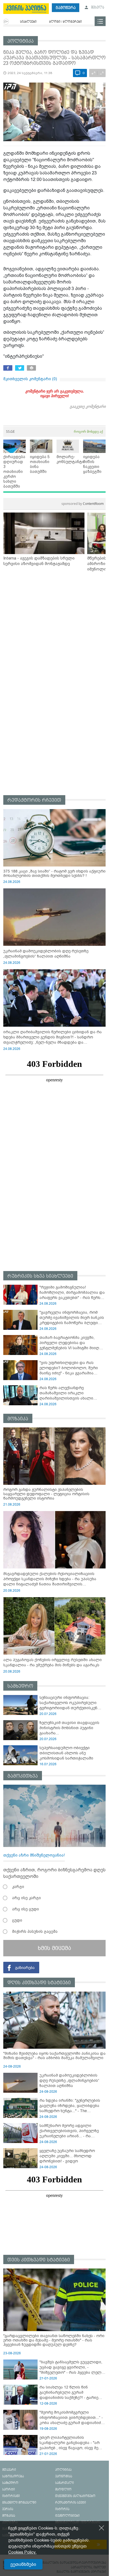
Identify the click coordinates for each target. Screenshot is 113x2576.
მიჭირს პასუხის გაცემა (35, 1931)
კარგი (18, 1887)
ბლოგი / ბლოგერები (65, 22)
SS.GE (10, 431)
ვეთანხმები (23, 2564)
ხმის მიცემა (54, 1948)
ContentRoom (83, 504)
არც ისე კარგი (26, 1898)
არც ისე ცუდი (26, 1909)
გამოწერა (66, 8)
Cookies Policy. (22, 2552)
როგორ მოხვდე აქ (88, 431)
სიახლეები (28, 22)
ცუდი (17, 1920)
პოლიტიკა (21, 41)
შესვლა (97, 8)
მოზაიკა (18, 1419)
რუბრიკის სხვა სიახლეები (40, 1276)
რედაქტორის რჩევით (34, 800)
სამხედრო (20, 1686)
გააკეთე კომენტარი (88, 406)
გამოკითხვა (23, 1776)
